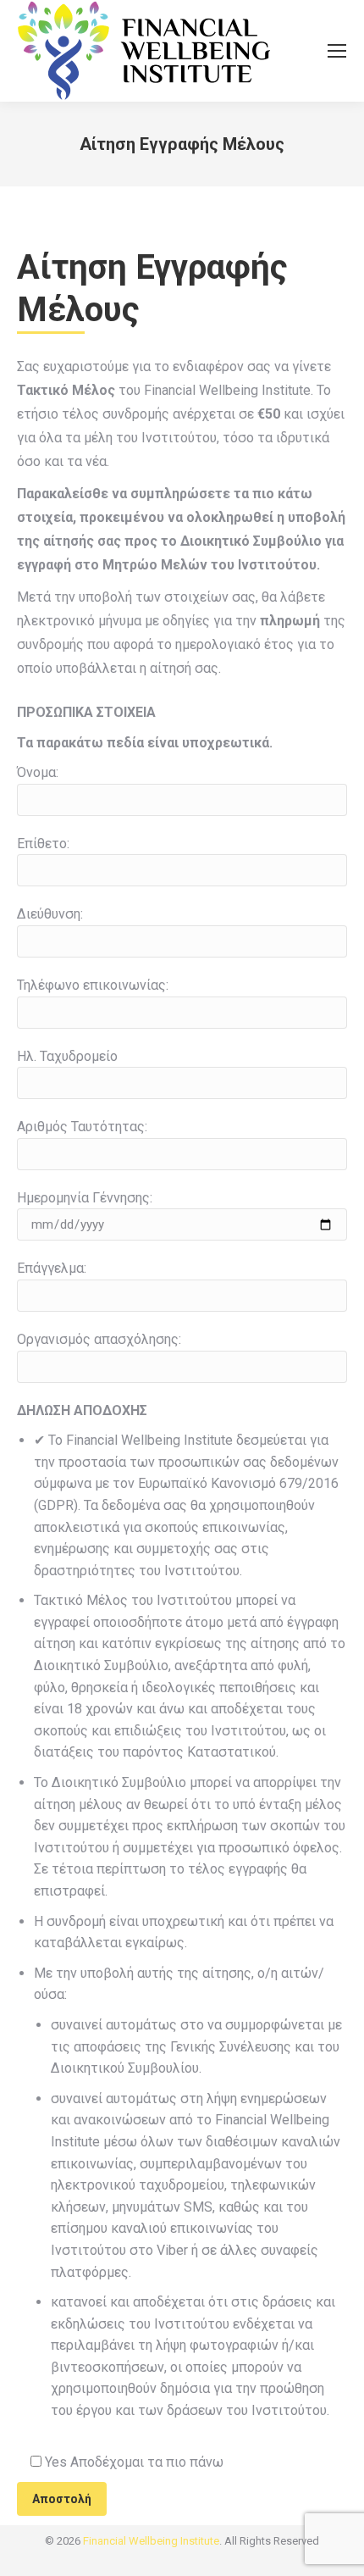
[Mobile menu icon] (337, 51)
